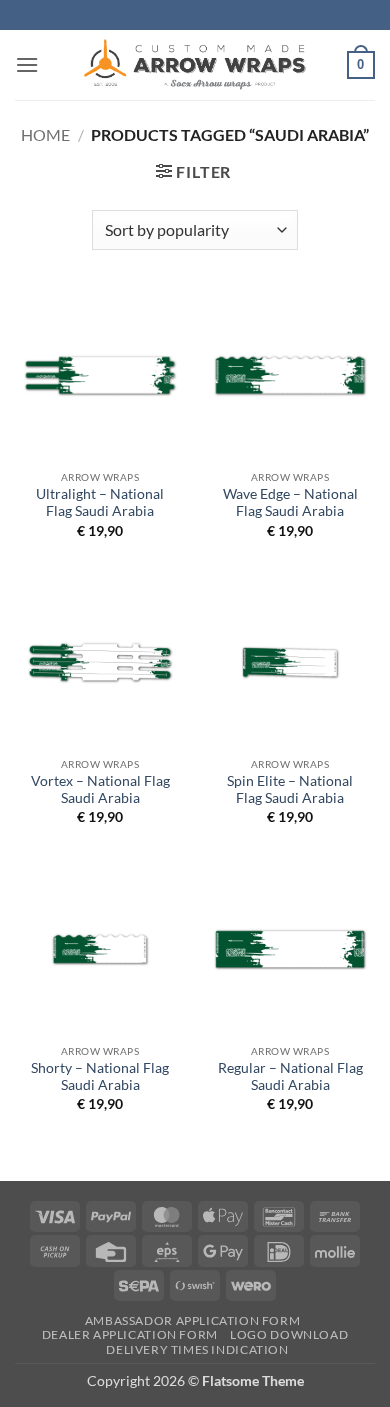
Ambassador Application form (193, 1320)
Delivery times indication (197, 1349)
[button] (27, 64)
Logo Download (289, 1334)
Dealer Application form (130, 1334)
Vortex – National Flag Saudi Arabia (100, 790)
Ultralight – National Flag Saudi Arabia (100, 503)
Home (45, 134)
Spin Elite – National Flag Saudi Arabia (290, 790)
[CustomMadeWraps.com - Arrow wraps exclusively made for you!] (195, 65)
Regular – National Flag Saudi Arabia (290, 1077)
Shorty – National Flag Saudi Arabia (100, 1077)
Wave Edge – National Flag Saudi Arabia (290, 503)
